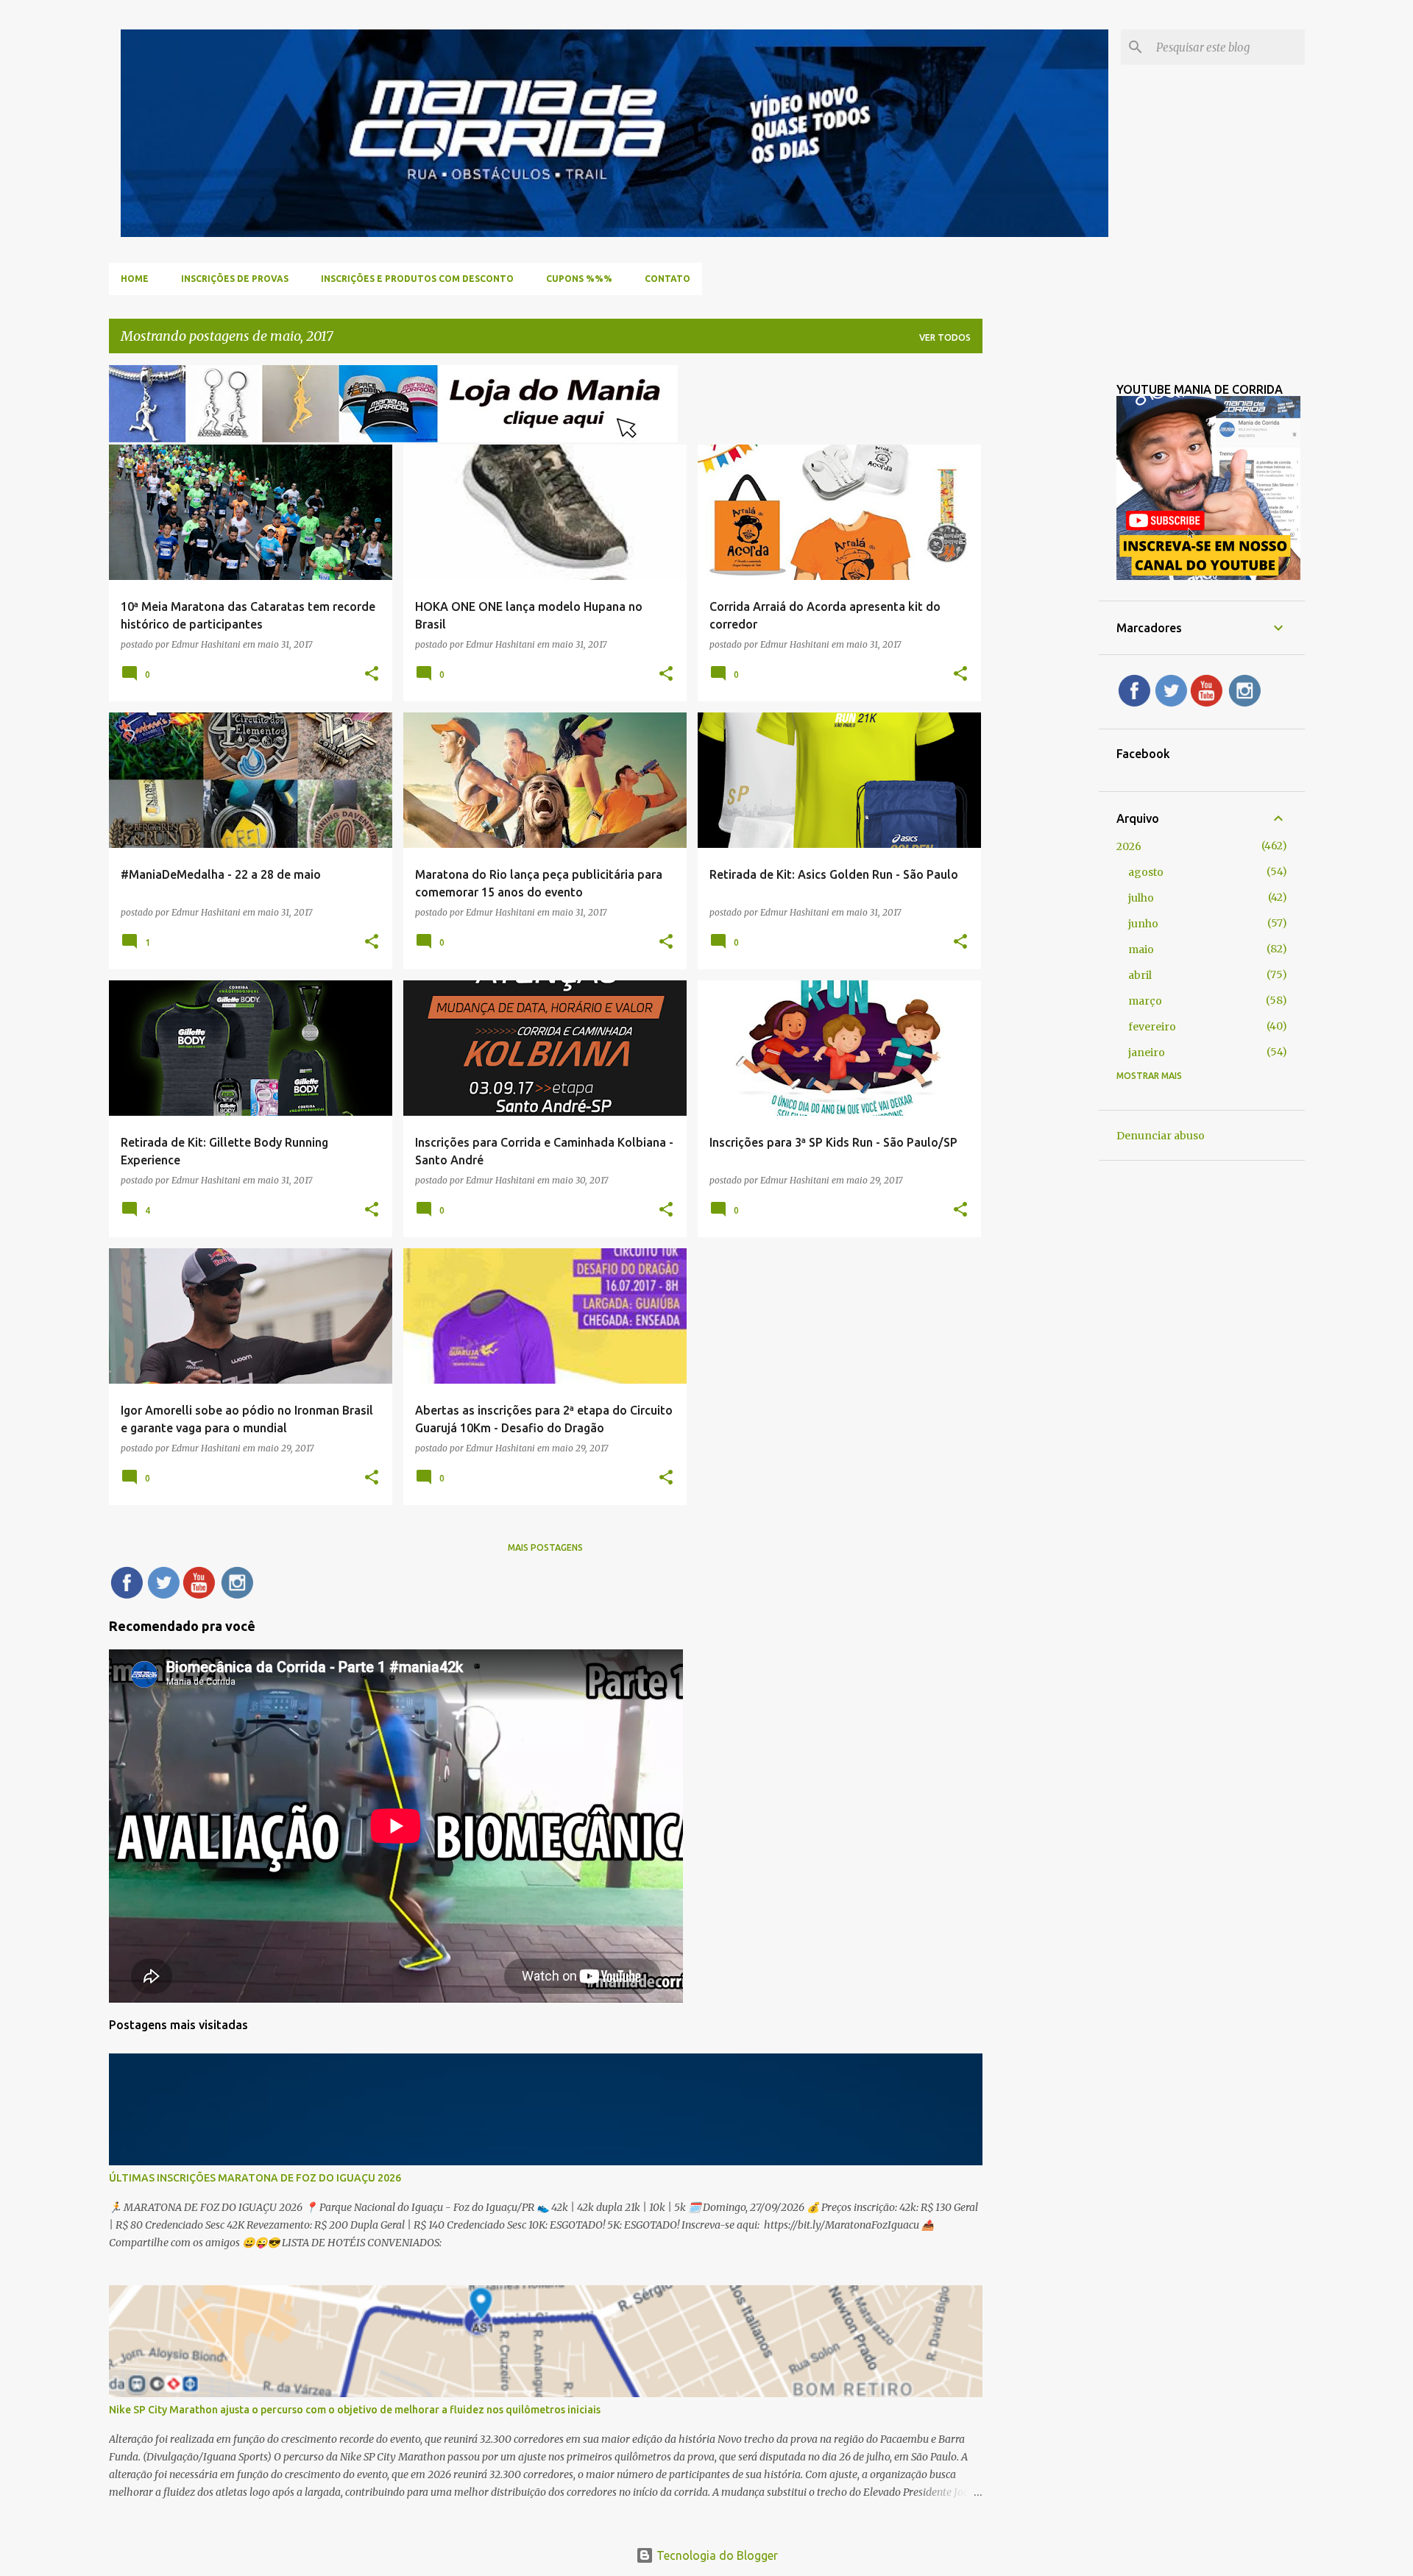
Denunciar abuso (1161, 1136)
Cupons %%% (579, 279)
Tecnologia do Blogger (716, 2555)
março (1145, 1001)
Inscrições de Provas (235, 279)
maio (1141, 949)
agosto (1146, 872)
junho (1143, 924)
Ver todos (945, 337)
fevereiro (1152, 1027)
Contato (667, 279)
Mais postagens (545, 1547)
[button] (372, 674)
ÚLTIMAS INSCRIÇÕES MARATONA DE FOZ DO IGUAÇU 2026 (255, 2178)
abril (1140, 975)
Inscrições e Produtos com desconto (417, 279)
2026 (1129, 846)
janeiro (1147, 1052)
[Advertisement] (1041, 586)
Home (135, 279)
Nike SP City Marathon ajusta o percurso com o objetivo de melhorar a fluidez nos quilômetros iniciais (355, 2410)
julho (1141, 898)
